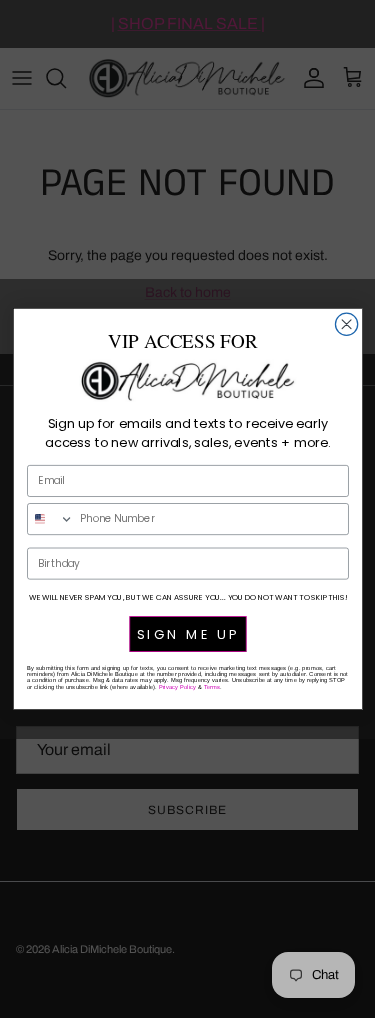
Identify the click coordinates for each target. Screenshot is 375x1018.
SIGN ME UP (187, 634)
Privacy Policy (177, 687)
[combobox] (50, 519)
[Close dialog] (346, 324)
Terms (211, 687)
